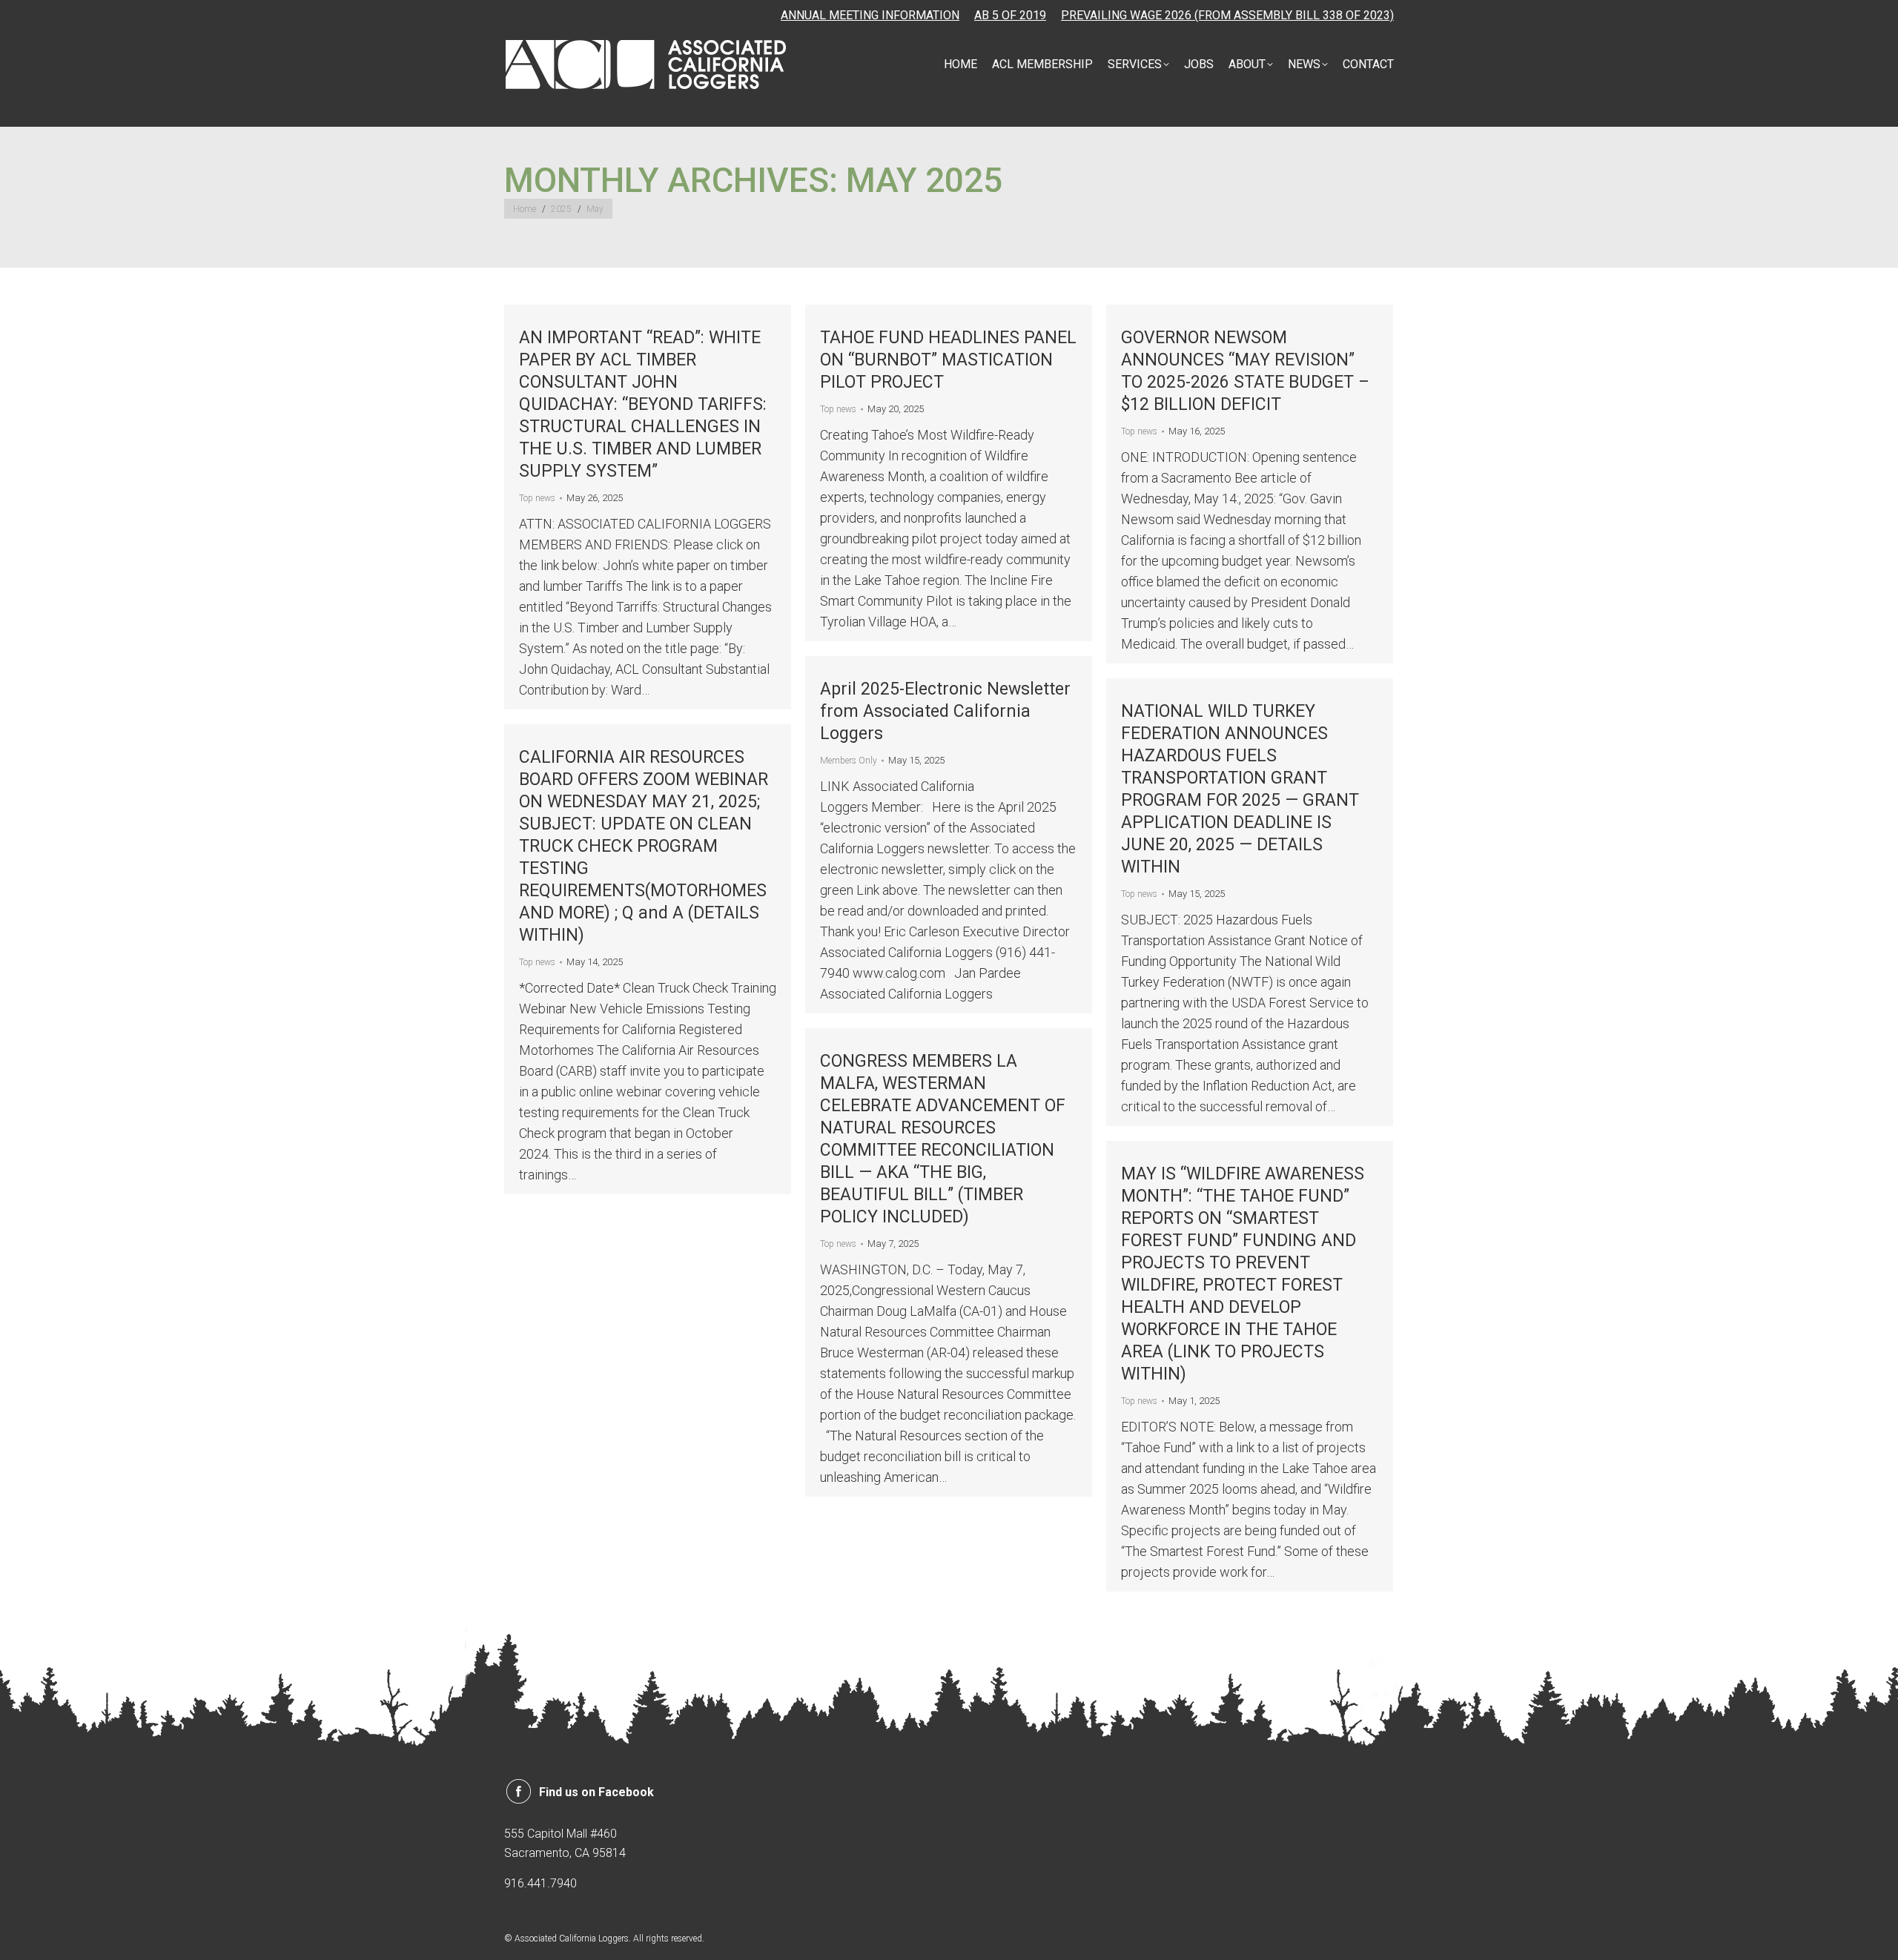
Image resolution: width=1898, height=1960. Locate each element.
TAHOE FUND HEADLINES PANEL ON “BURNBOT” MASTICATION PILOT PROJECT (948, 360)
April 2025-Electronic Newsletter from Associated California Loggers (945, 711)
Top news (537, 498)
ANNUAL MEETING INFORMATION (870, 15)
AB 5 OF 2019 (1010, 15)
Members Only (849, 761)
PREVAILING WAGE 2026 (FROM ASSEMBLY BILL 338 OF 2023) (1227, 15)
